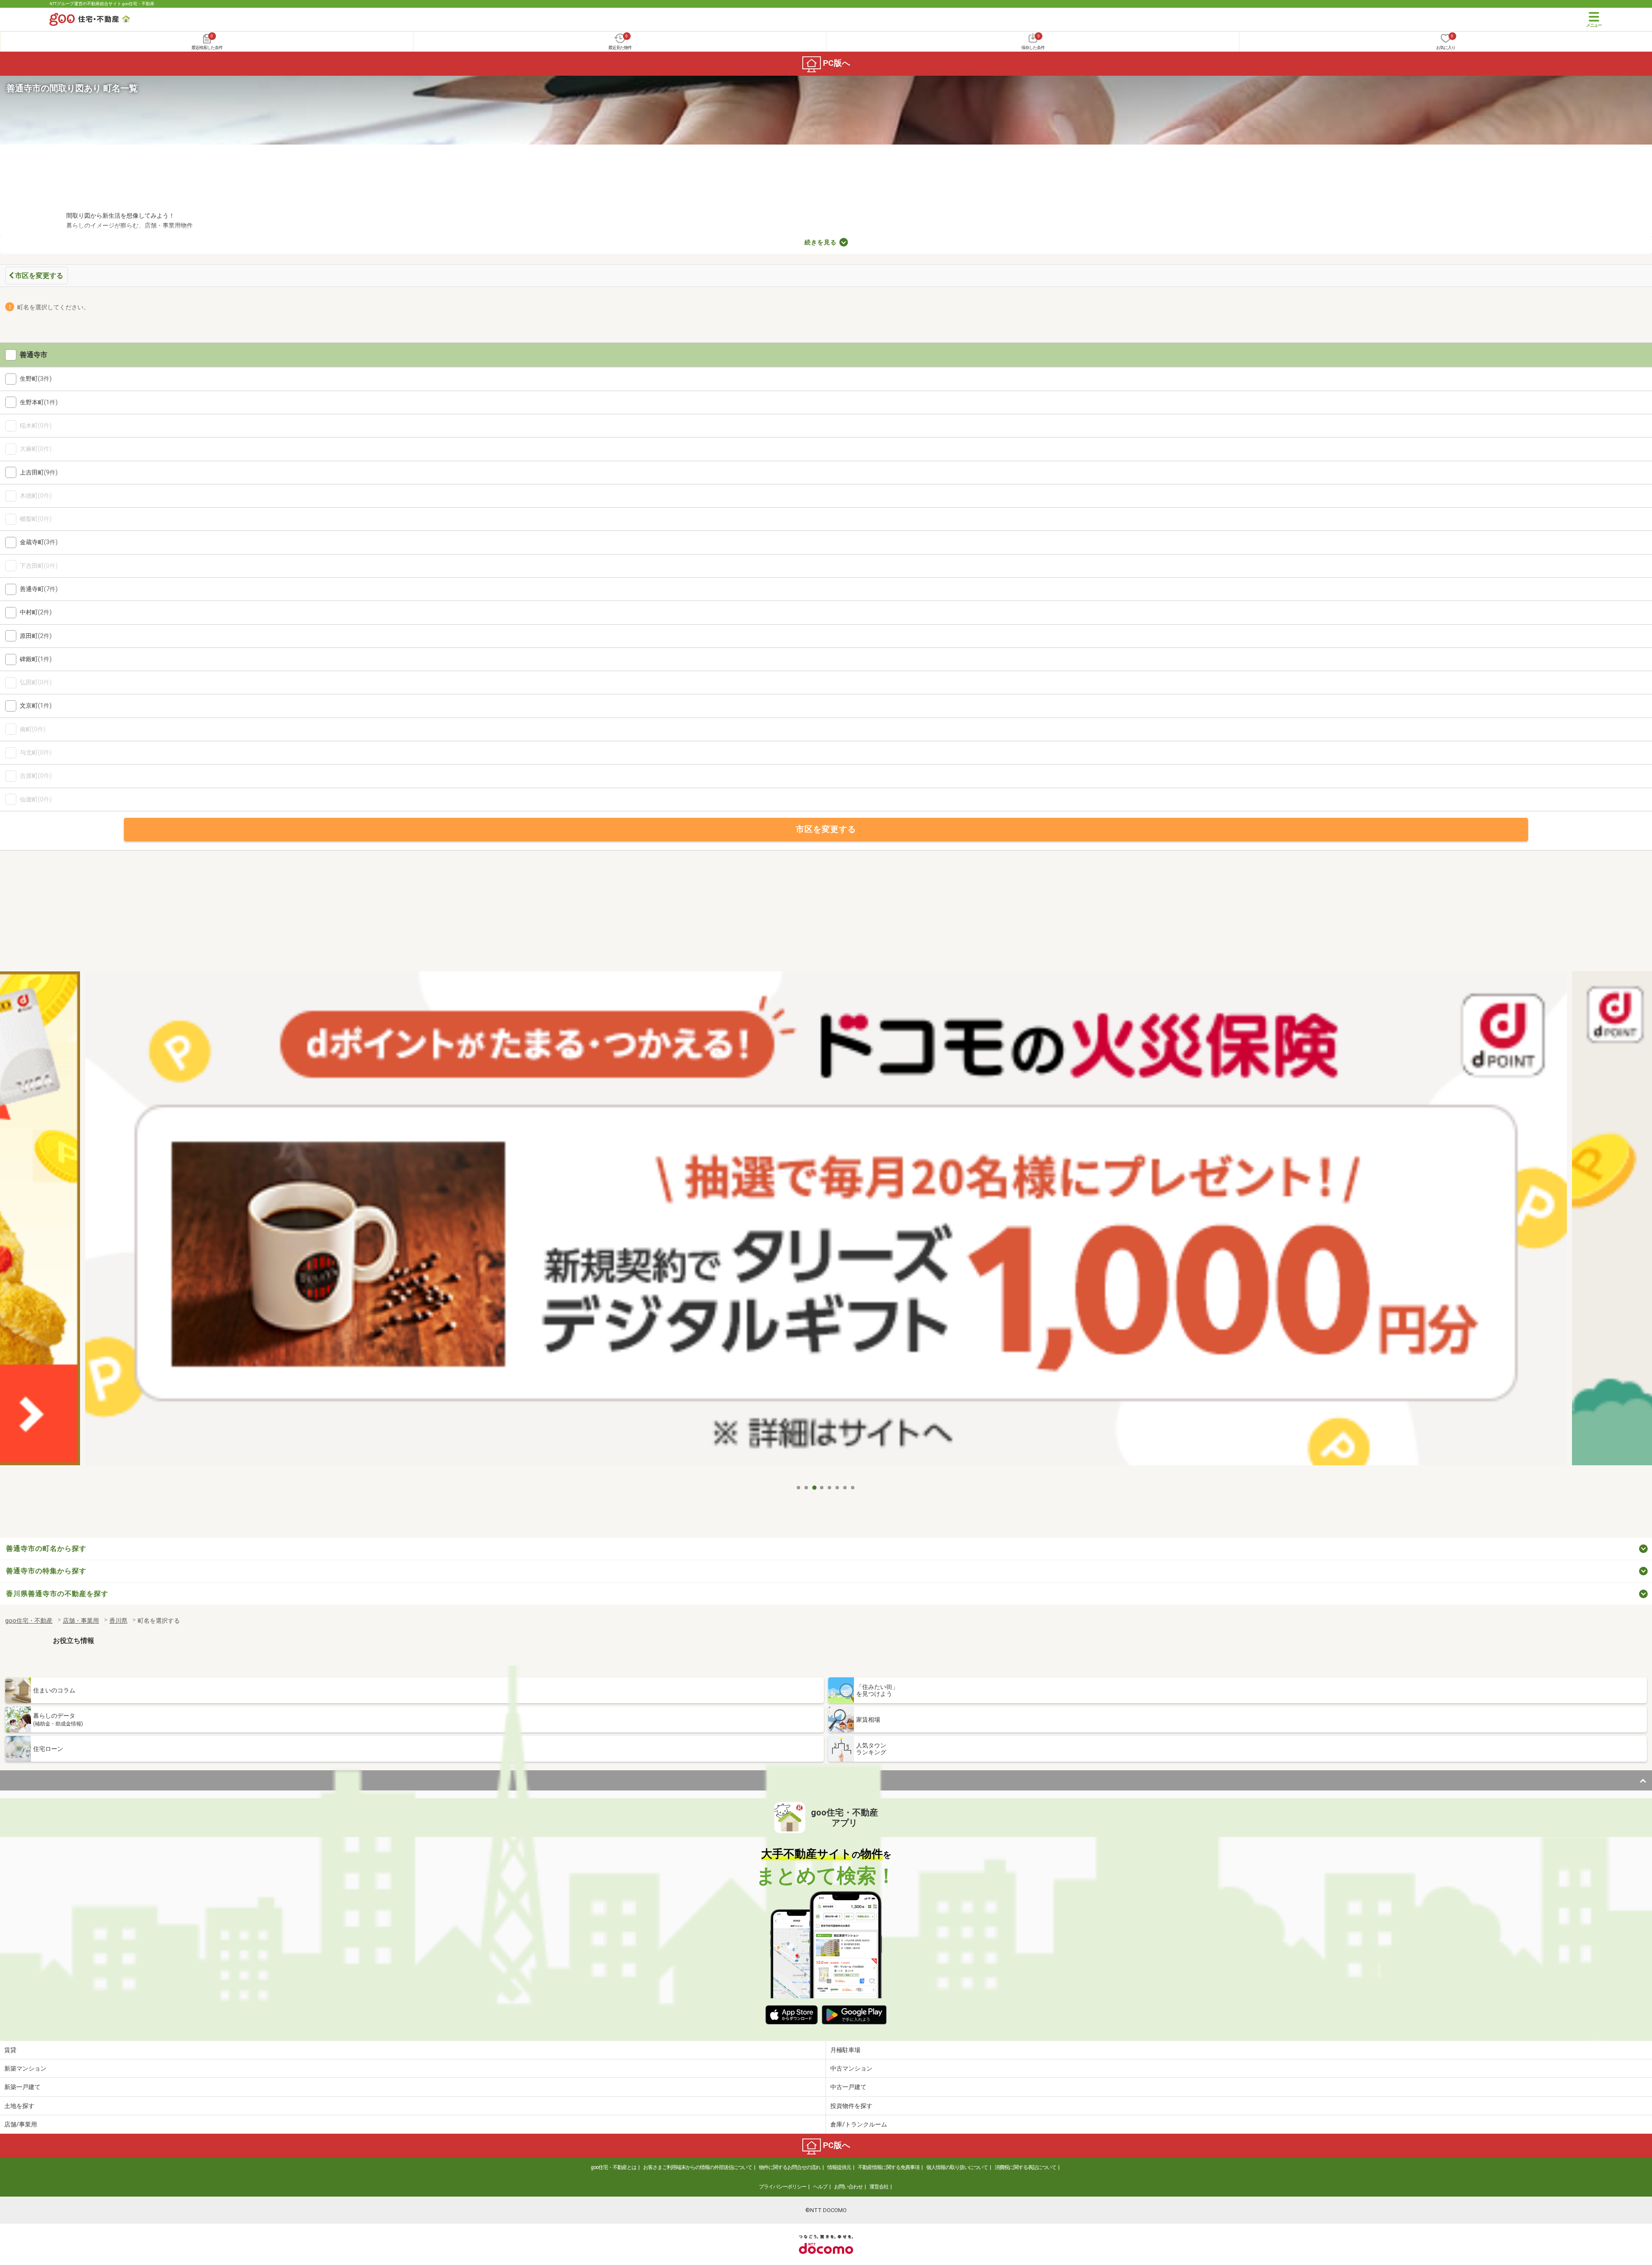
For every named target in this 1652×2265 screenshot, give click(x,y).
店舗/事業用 (21, 2124)
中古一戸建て (848, 2087)
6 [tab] (838, 1488)
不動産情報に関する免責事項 (889, 2167)
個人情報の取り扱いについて (957, 2167)
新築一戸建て (22, 2087)
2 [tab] (807, 1488)
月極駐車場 (845, 2050)
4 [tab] (822, 1488)
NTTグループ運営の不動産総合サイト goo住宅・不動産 (102, 4)
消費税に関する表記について (1025, 2167)
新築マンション (25, 2068)
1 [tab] (799, 1488)
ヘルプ (820, 2187)
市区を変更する (39, 276)
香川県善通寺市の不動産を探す (57, 1594)
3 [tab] (814, 1488)
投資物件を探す (851, 2106)
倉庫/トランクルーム (859, 2124)
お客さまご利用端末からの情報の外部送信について (698, 2167)
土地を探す (19, 2106)
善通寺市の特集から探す (46, 1571)
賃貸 (10, 2050)
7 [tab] (845, 1488)
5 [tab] (830, 1488)
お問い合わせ (848, 2187)
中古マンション (851, 2068)
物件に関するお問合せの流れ (790, 2167)
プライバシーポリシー (783, 2187)
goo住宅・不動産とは (613, 2167)
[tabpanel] (826, 1226)
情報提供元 (839, 2167)
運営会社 (879, 2187)
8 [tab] (853, 1488)
